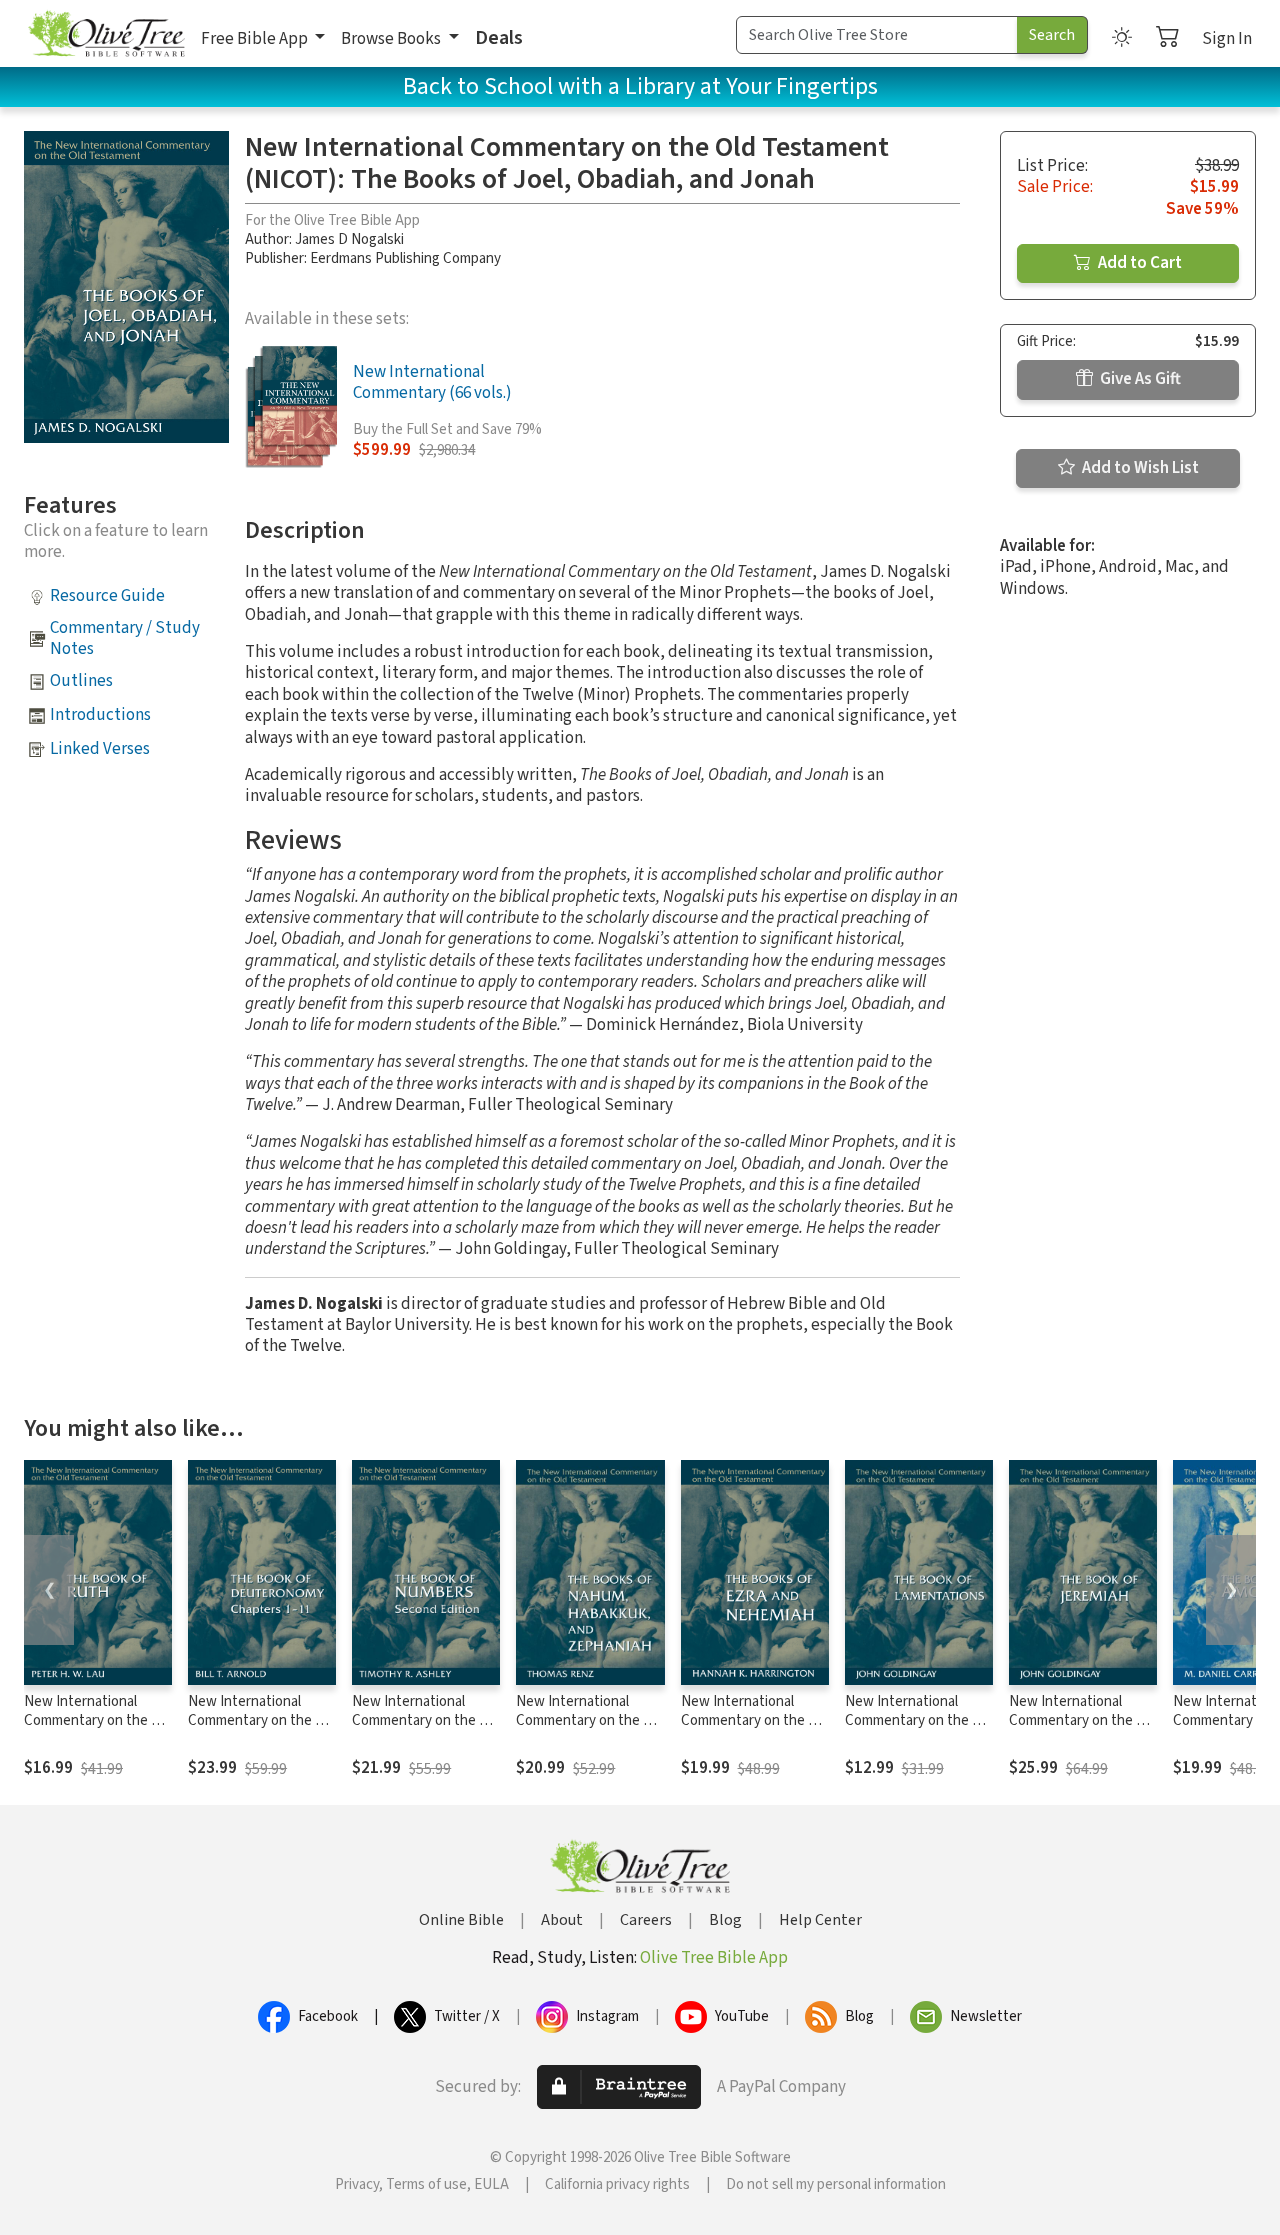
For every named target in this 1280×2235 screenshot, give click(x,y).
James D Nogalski (349, 239)
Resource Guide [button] (107, 596)
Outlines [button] (81, 681)
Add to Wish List (1139, 468)
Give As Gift (1139, 379)
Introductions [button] (100, 715)
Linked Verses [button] (100, 749)
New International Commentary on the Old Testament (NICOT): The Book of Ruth (98, 1730)
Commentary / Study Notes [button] (125, 638)
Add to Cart (1138, 263)
